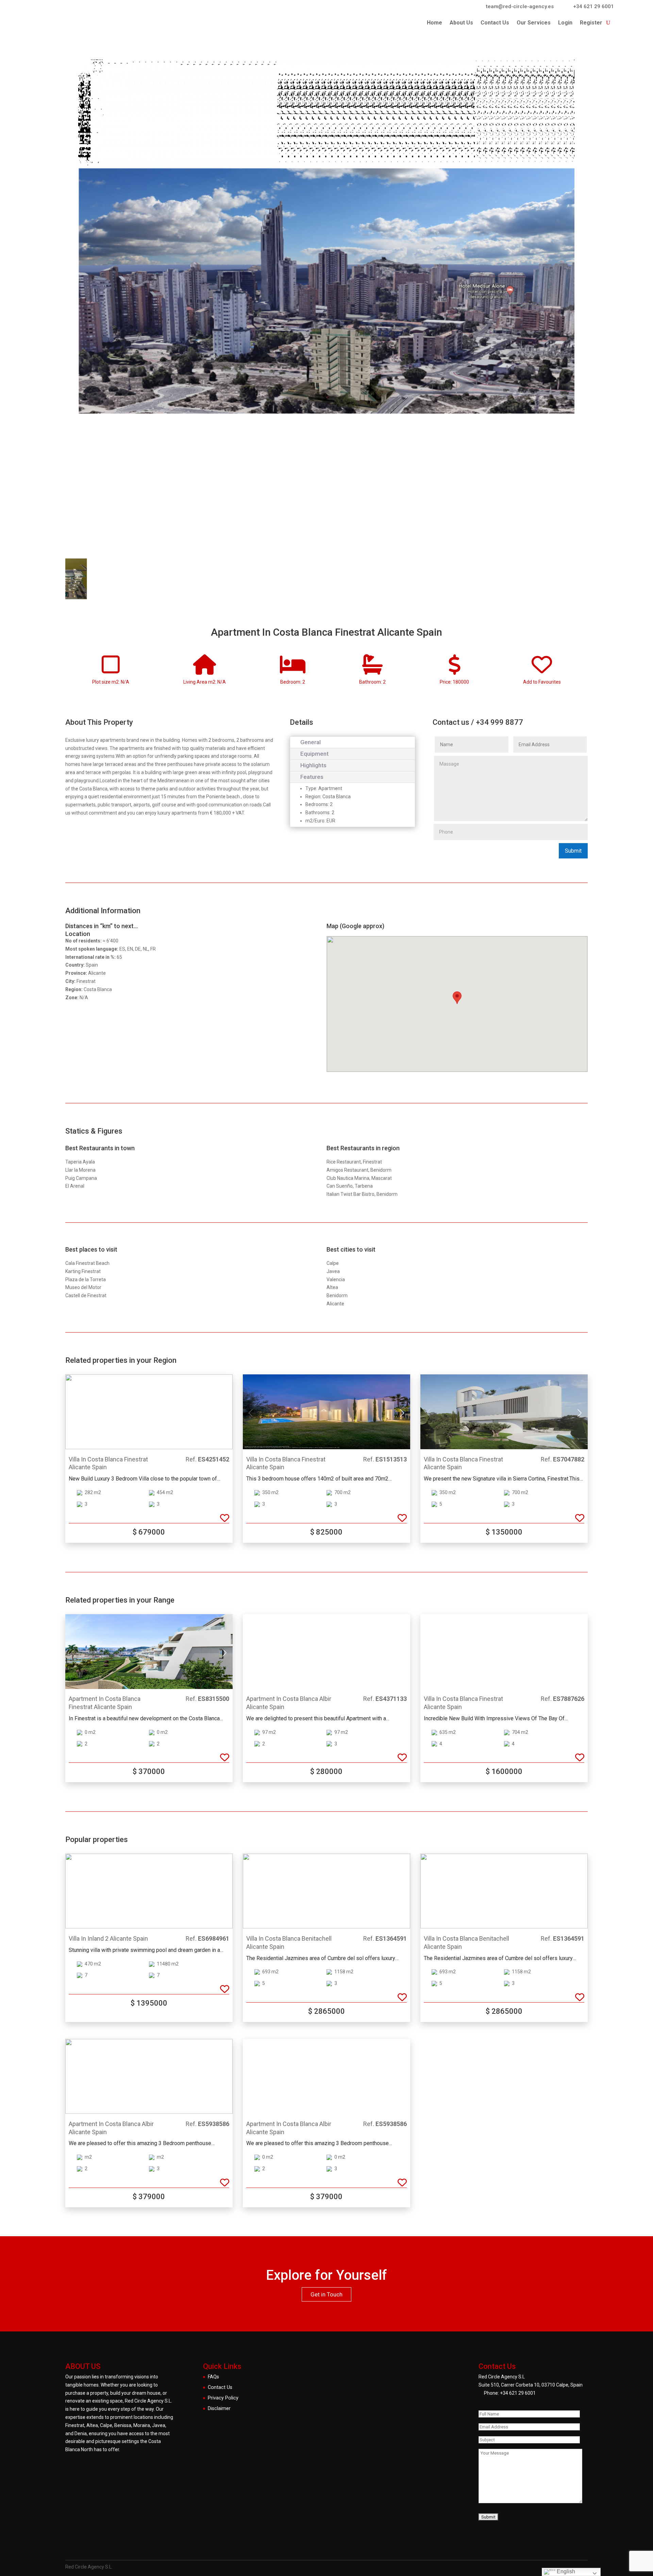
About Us (461, 23)
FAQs (213, 2377)
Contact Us (495, 23)
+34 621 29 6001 (518, 2393)
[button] (225, 1413)
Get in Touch (326, 2294)
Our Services (534, 23)
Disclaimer (219, 2408)
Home (434, 23)
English (565, 2571)
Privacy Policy (223, 2398)
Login (565, 23)
